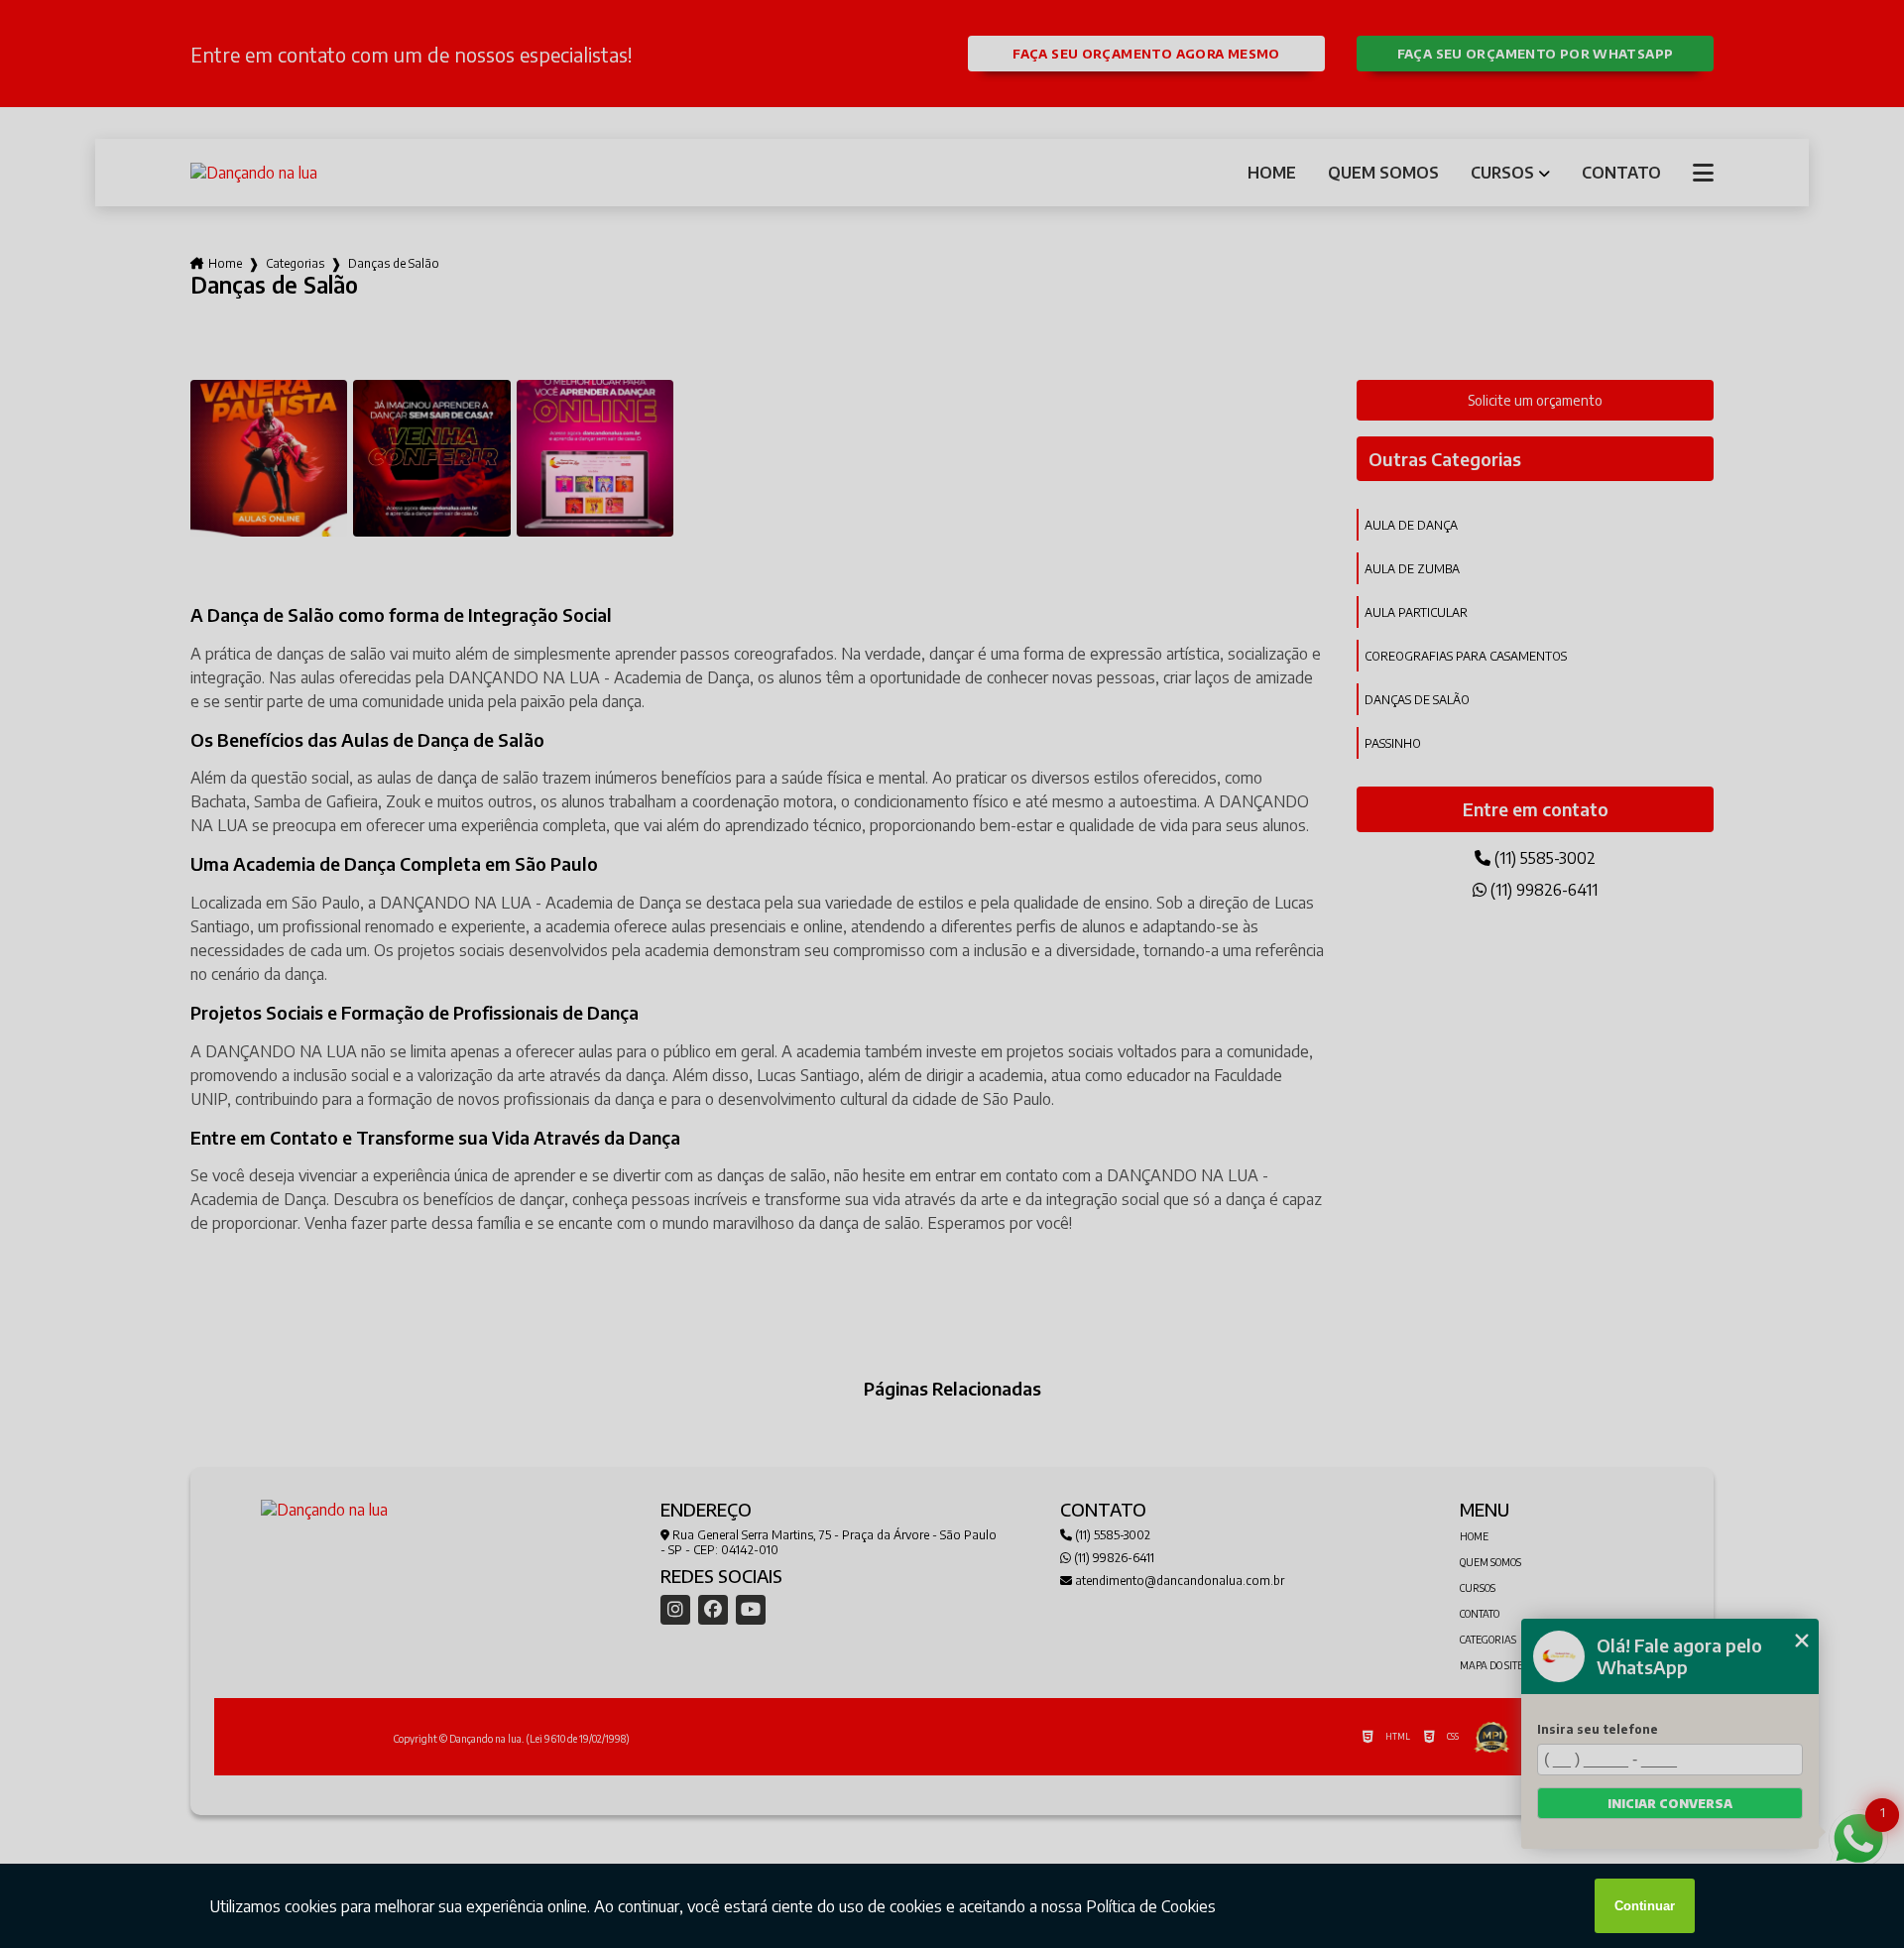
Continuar (1645, 1906)
